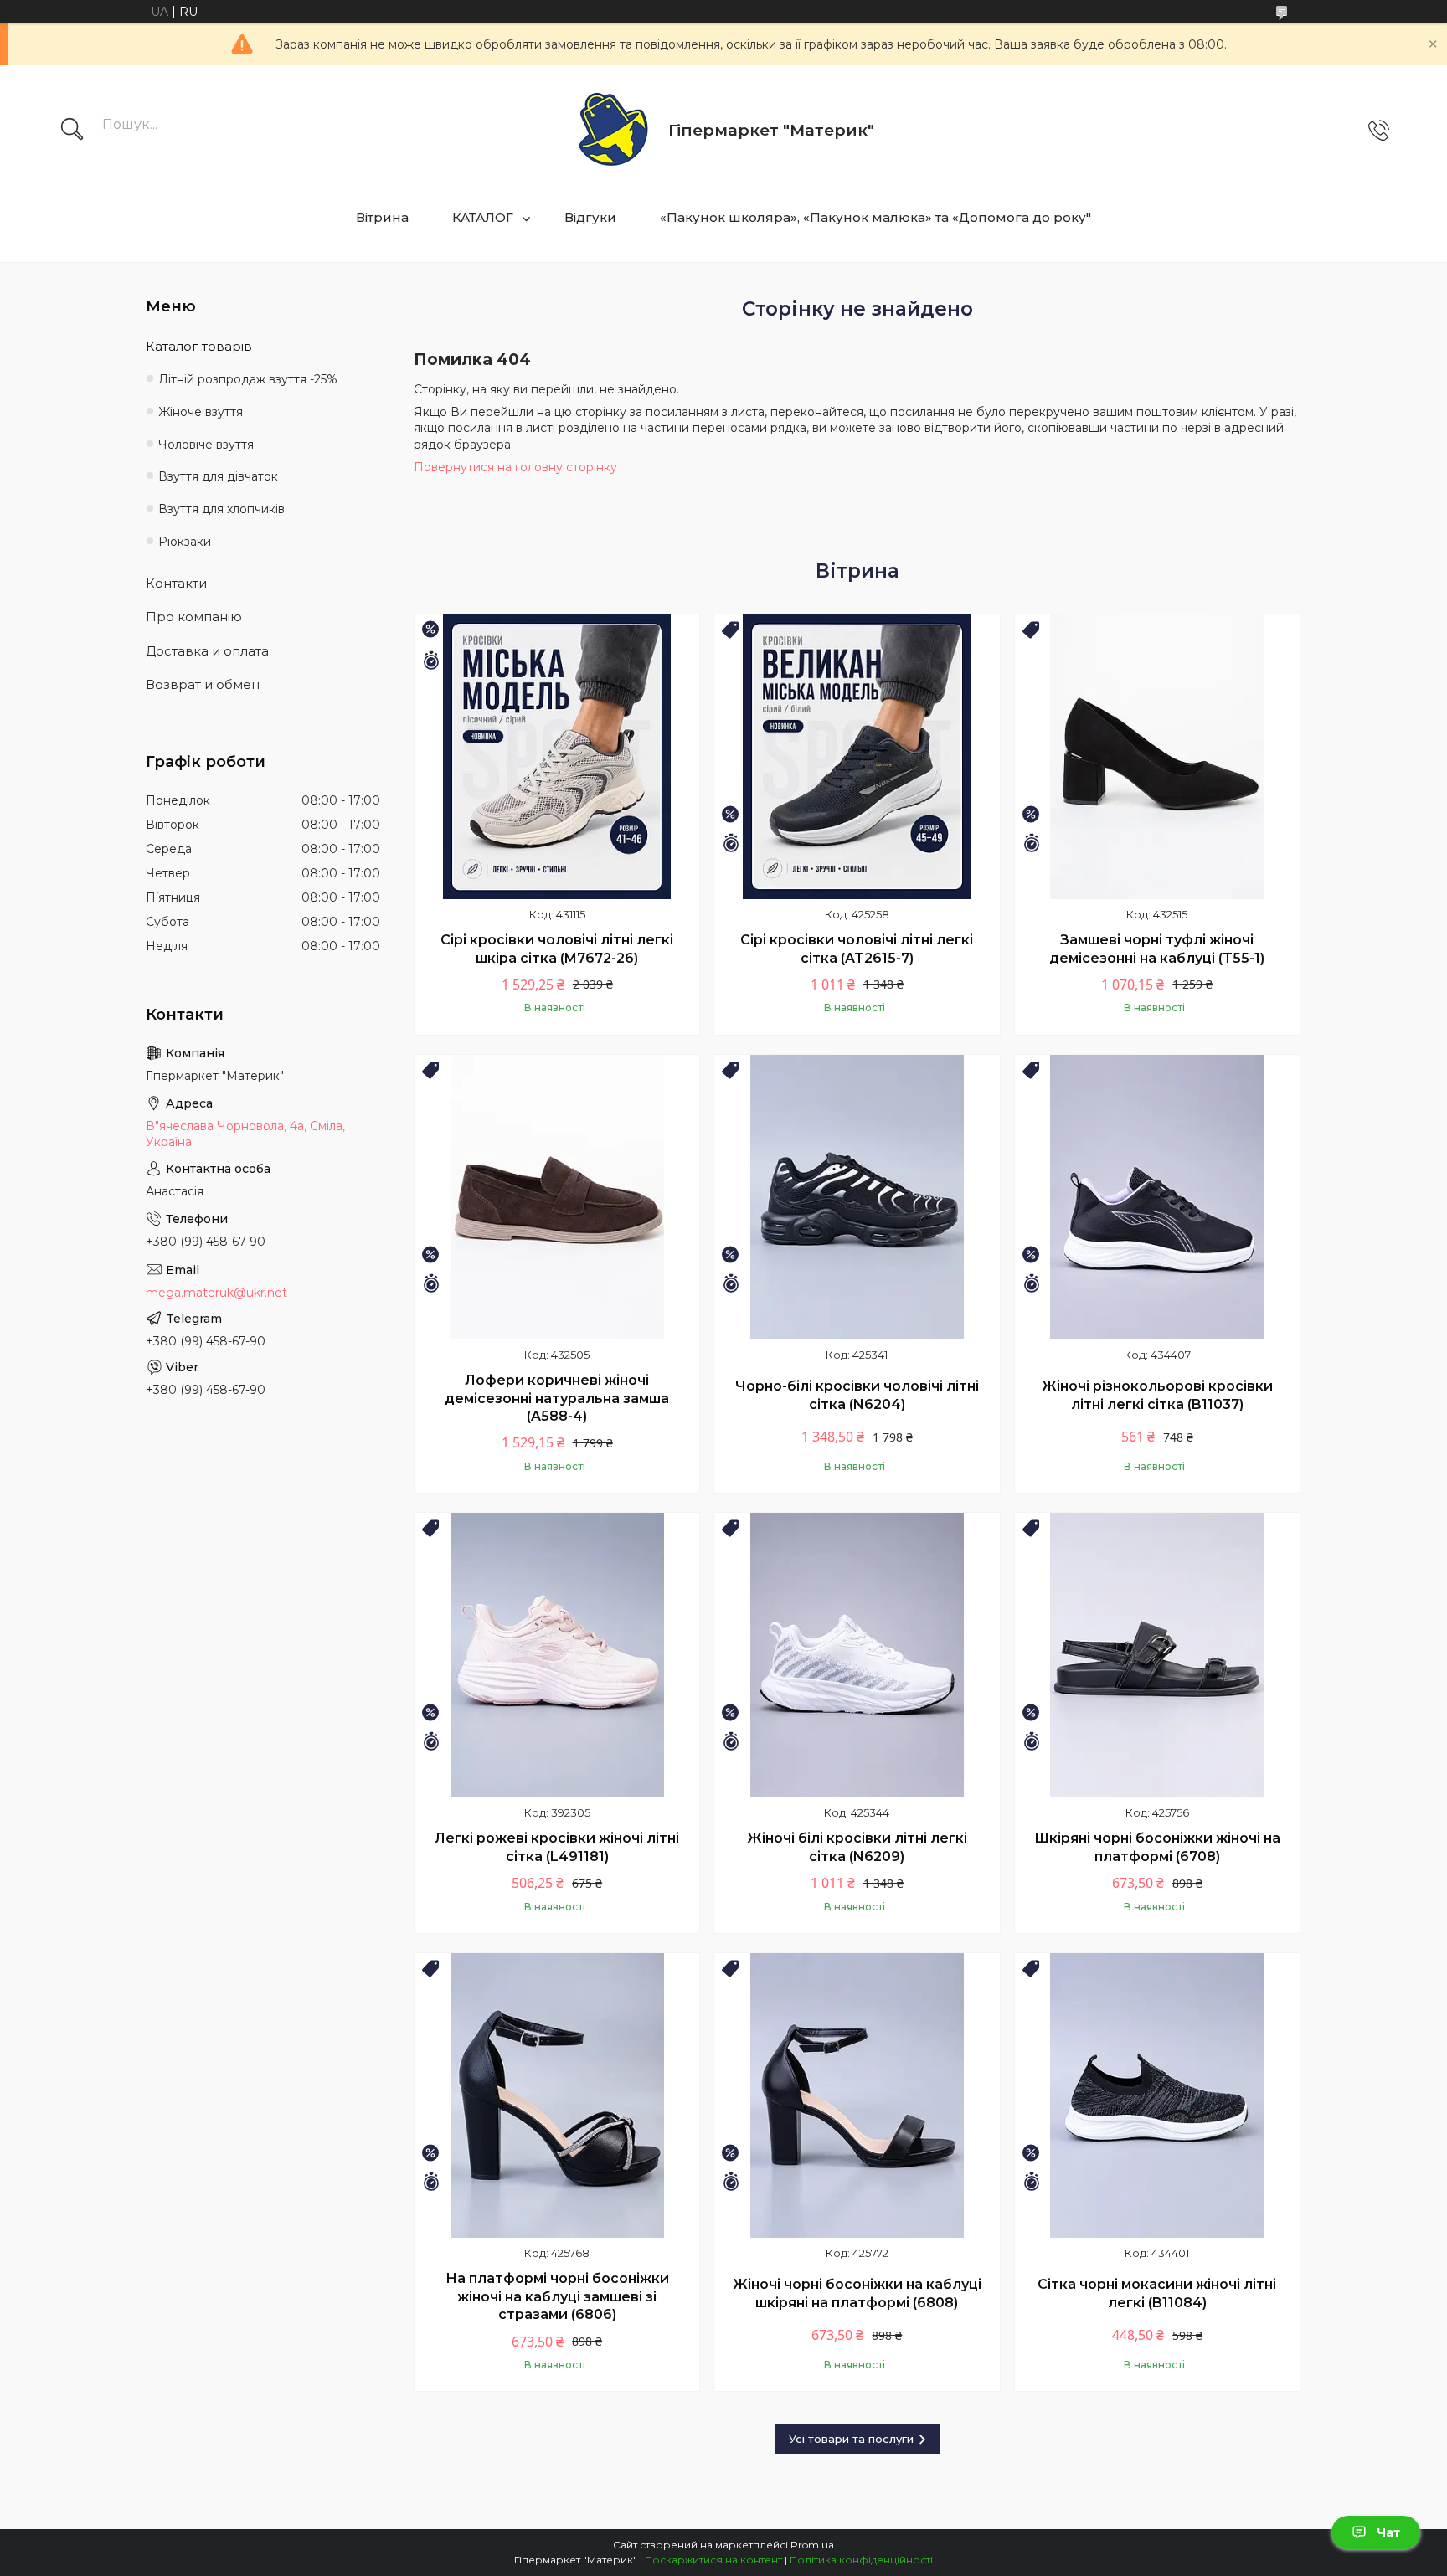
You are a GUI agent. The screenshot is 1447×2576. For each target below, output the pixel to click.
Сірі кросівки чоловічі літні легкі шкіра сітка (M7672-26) (557, 949)
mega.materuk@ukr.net (216, 1293)
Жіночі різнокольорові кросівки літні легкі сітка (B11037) (1157, 1395)
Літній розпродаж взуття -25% (248, 379)
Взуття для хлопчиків (221, 509)
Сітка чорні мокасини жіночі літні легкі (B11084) (1157, 2293)
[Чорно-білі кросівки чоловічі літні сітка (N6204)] (857, 1197)
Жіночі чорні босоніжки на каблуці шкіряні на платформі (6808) (857, 2293)
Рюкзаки (185, 542)
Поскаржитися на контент (713, 2560)
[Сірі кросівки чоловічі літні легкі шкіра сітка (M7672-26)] (557, 757)
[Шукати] (72, 131)
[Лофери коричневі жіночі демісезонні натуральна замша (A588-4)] (557, 1197)
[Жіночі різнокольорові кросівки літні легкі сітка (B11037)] (1157, 1197)
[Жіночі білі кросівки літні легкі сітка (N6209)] (857, 1655)
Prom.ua (812, 2545)
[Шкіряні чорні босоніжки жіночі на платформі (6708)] (1157, 1655)
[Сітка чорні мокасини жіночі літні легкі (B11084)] (1157, 2095)
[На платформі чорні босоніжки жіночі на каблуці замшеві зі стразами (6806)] (557, 2095)
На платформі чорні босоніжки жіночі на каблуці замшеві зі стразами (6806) (557, 2296)
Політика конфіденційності (861, 2560)
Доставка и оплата (207, 651)
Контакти (176, 583)
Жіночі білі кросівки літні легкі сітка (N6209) (857, 1847)
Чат (1388, 2532)
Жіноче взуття (201, 412)
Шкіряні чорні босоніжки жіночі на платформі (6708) (1157, 1847)
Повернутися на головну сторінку (515, 467)
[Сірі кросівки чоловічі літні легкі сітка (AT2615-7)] (857, 757)
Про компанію (194, 617)
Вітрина (382, 217)
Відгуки (590, 217)
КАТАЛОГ (483, 217)
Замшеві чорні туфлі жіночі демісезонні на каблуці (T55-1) (1157, 949)
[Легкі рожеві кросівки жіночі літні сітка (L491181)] (557, 1655)
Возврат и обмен (203, 684)
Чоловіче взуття (206, 445)
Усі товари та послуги (851, 2439)
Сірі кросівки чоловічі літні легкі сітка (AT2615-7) (857, 949)
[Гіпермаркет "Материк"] (613, 130)
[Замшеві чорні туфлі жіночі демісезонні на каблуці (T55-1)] (1157, 757)
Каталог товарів (199, 346)
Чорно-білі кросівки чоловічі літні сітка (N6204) (857, 1395)
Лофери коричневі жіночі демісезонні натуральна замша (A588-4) (557, 1398)
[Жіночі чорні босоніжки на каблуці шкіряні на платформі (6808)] (857, 2095)
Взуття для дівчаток (218, 476)
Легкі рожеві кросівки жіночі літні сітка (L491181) (557, 1847)
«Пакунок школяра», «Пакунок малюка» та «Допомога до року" (875, 217)
